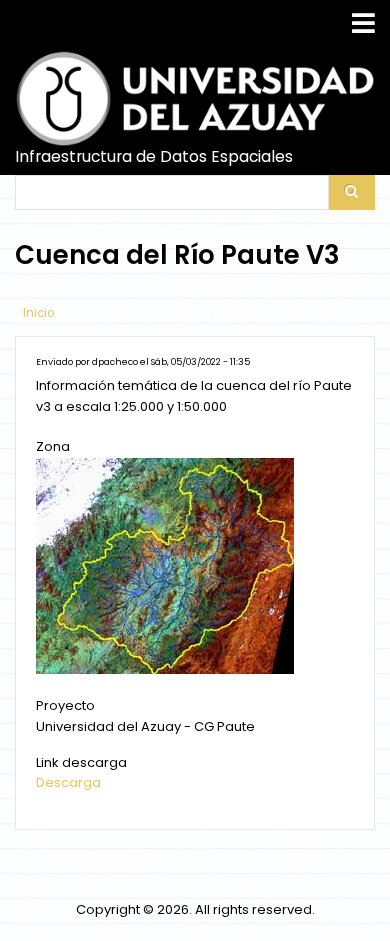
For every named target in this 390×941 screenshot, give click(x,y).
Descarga (68, 782)
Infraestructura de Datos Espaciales (154, 157)
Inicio (38, 313)
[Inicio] (195, 98)
